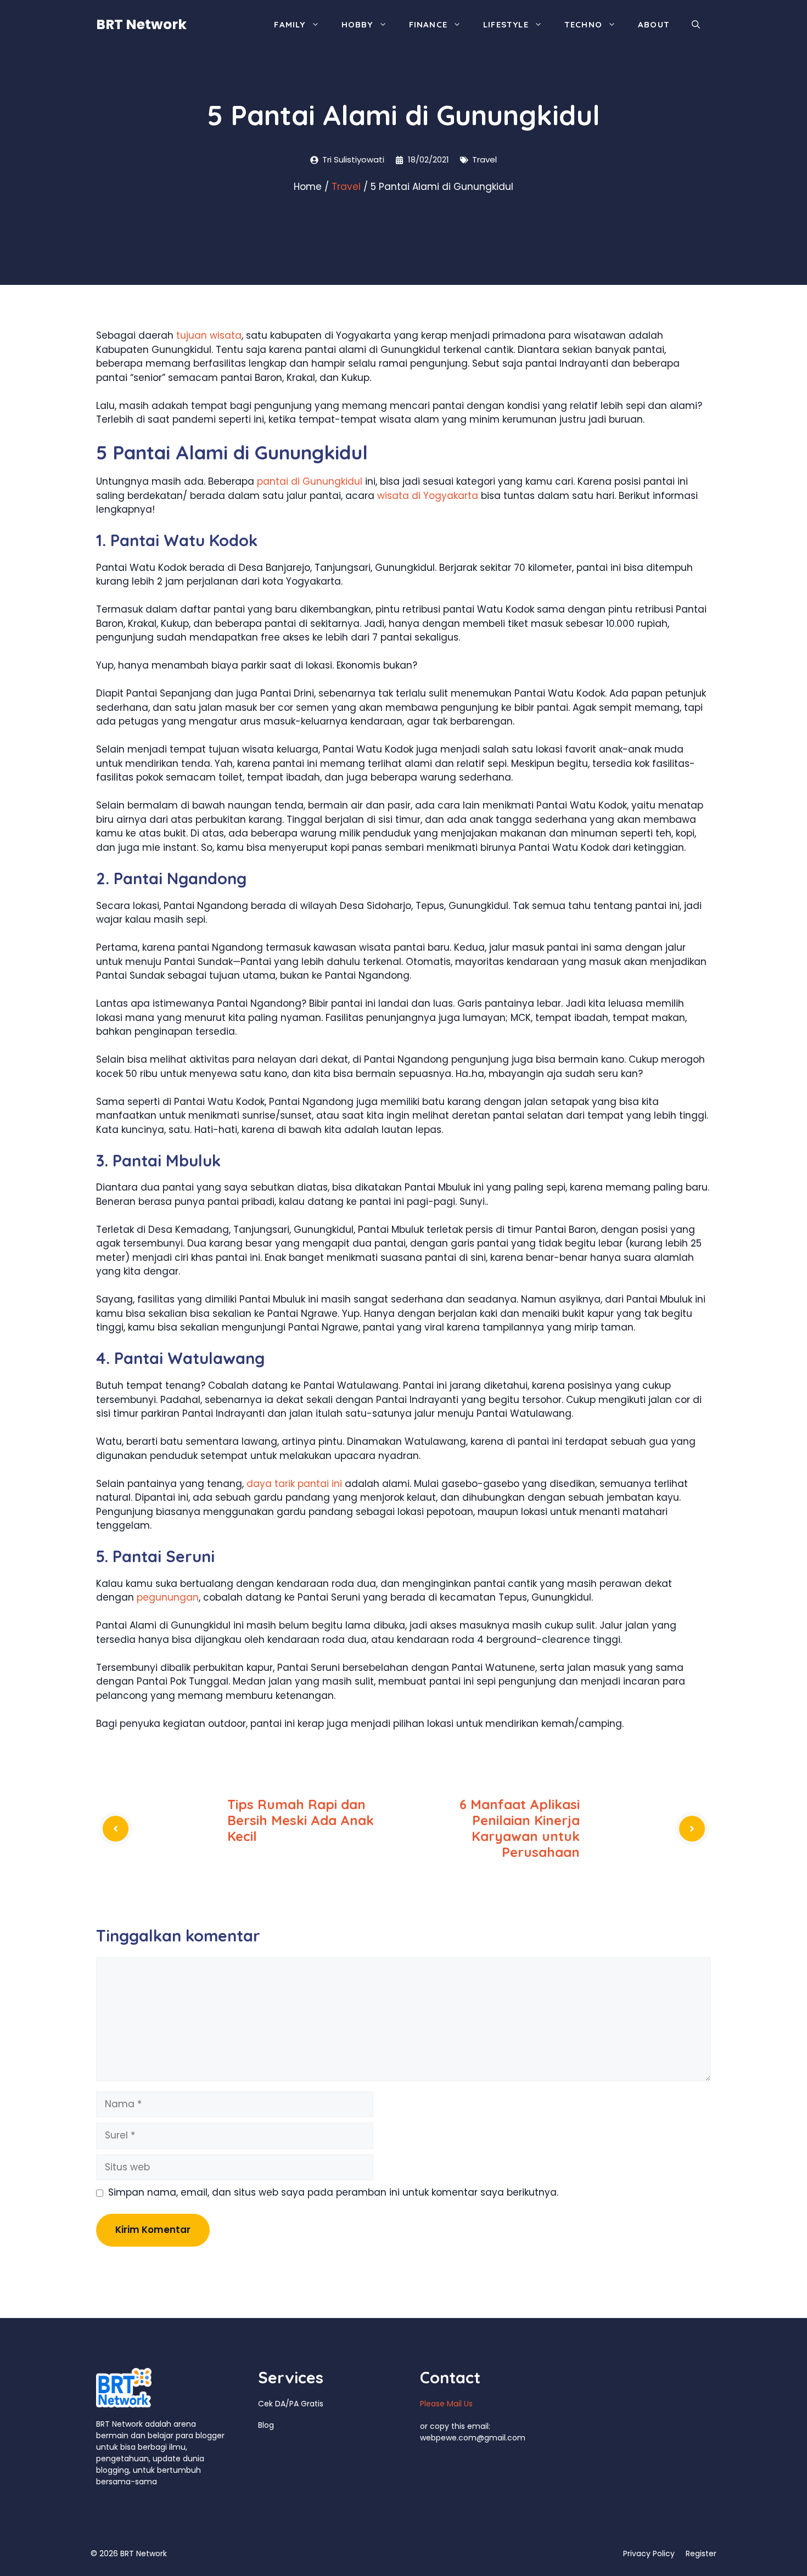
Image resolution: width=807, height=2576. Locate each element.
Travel (484, 159)
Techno (583, 24)
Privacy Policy (649, 2553)
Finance (428, 24)
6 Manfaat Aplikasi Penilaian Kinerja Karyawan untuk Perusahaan (520, 1828)
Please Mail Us (446, 2404)
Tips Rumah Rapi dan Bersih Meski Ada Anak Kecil (301, 1820)
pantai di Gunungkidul (310, 481)
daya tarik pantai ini (294, 1484)
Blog (266, 2425)
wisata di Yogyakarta (428, 496)
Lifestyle (506, 24)
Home (308, 187)
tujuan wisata (209, 335)
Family (290, 24)
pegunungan (168, 1597)
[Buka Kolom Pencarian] (696, 25)
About (654, 24)
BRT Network (141, 24)
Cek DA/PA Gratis (291, 2404)
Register (701, 2553)
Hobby (357, 24)
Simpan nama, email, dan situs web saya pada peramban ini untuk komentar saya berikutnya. (333, 2192)
